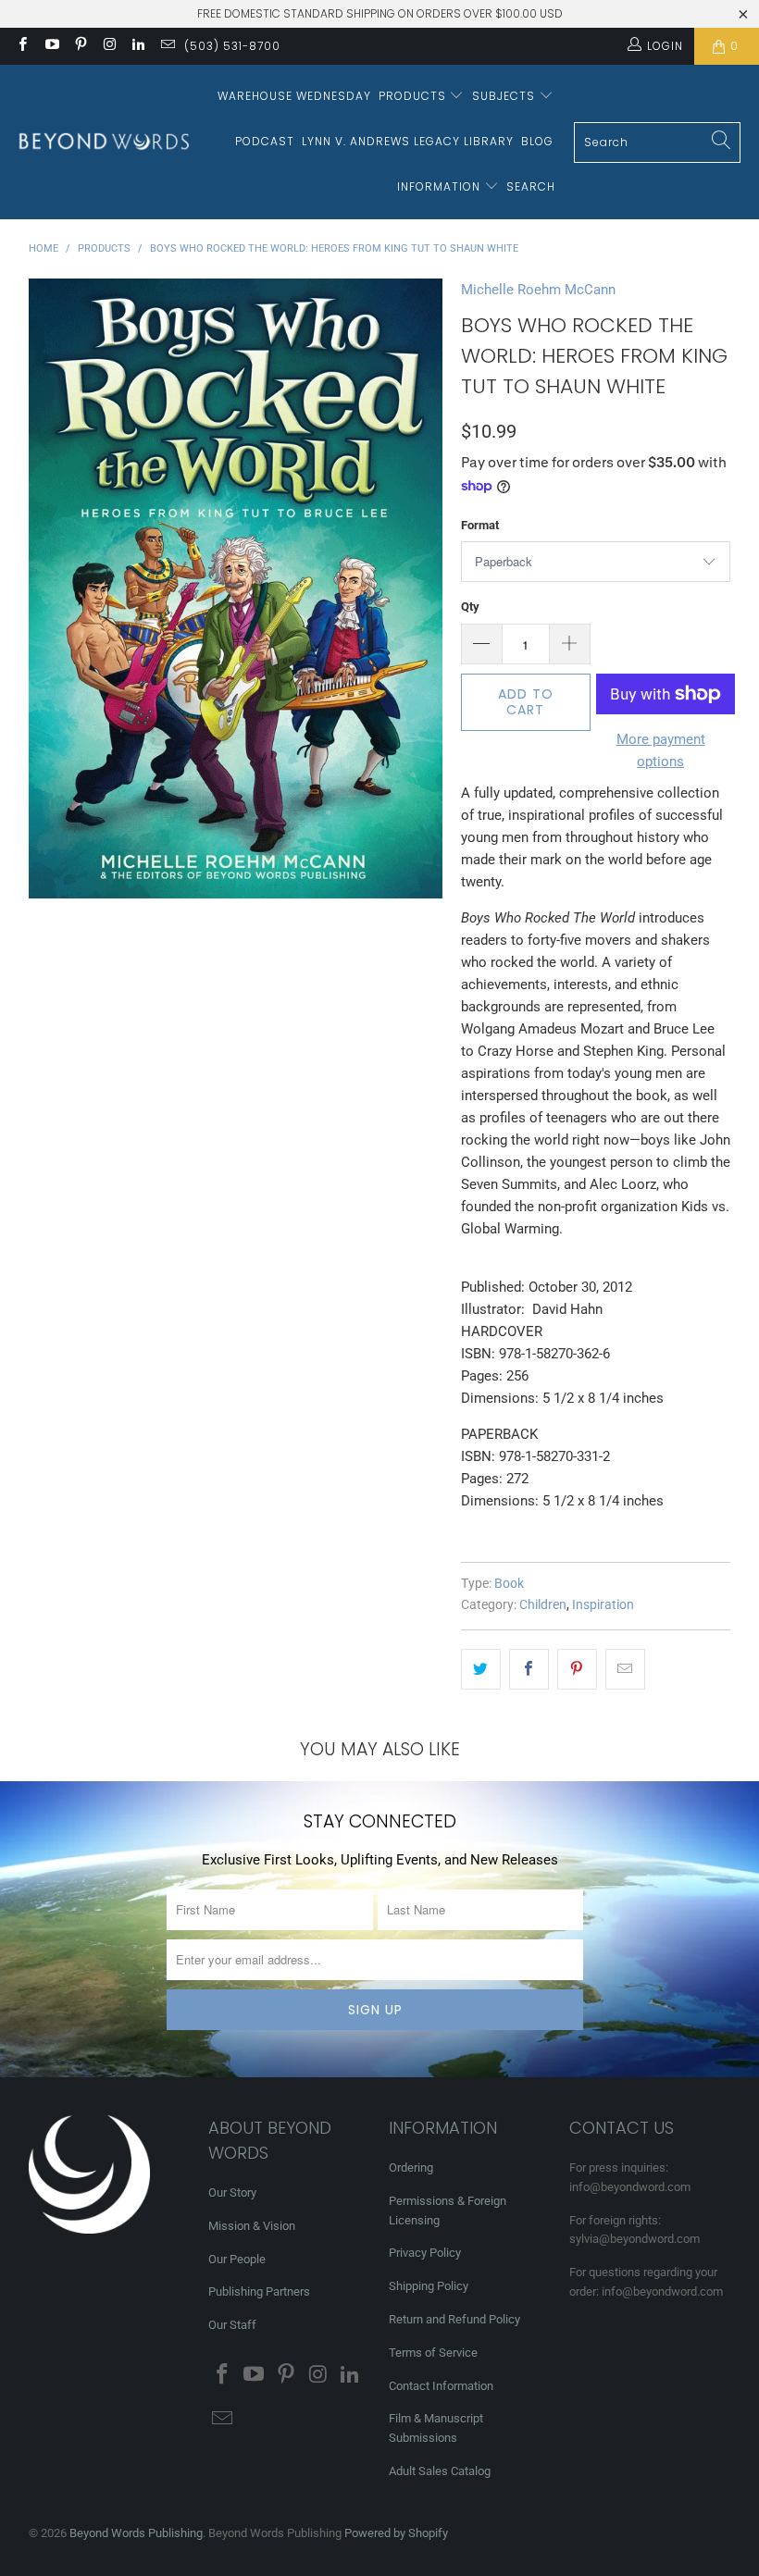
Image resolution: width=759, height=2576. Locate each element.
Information (441, 186)
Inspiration (603, 1604)
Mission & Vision (252, 2226)
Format (480, 525)
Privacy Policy (425, 2253)
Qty (470, 607)
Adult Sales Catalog (440, 2471)
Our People (237, 2259)
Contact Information (441, 2386)
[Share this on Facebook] (529, 1669)
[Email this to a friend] (625, 1669)
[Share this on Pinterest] (577, 1669)
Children (543, 1604)
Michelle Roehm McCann (538, 290)
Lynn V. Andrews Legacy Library (408, 141)
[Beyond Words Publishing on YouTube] (50, 46)
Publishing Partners (259, 2291)
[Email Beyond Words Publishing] (166, 46)
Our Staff (232, 2325)
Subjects (505, 96)
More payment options (661, 750)
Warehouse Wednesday (294, 96)
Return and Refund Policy (454, 2319)
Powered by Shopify (396, 2533)
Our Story (232, 2192)
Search (531, 186)
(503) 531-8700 (232, 46)
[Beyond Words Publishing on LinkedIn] (137, 46)
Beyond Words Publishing (136, 2533)
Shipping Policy (429, 2286)
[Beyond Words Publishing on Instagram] (109, 46)
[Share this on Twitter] (481, 1669)
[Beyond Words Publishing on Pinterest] (80, 46)
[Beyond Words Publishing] (104, 142)
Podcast (265, 141)
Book (509, 1583)
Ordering (411, 2167)
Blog (537, 141)
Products (414, 96)
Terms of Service (433, 2353)
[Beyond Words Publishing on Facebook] (22, 46)
